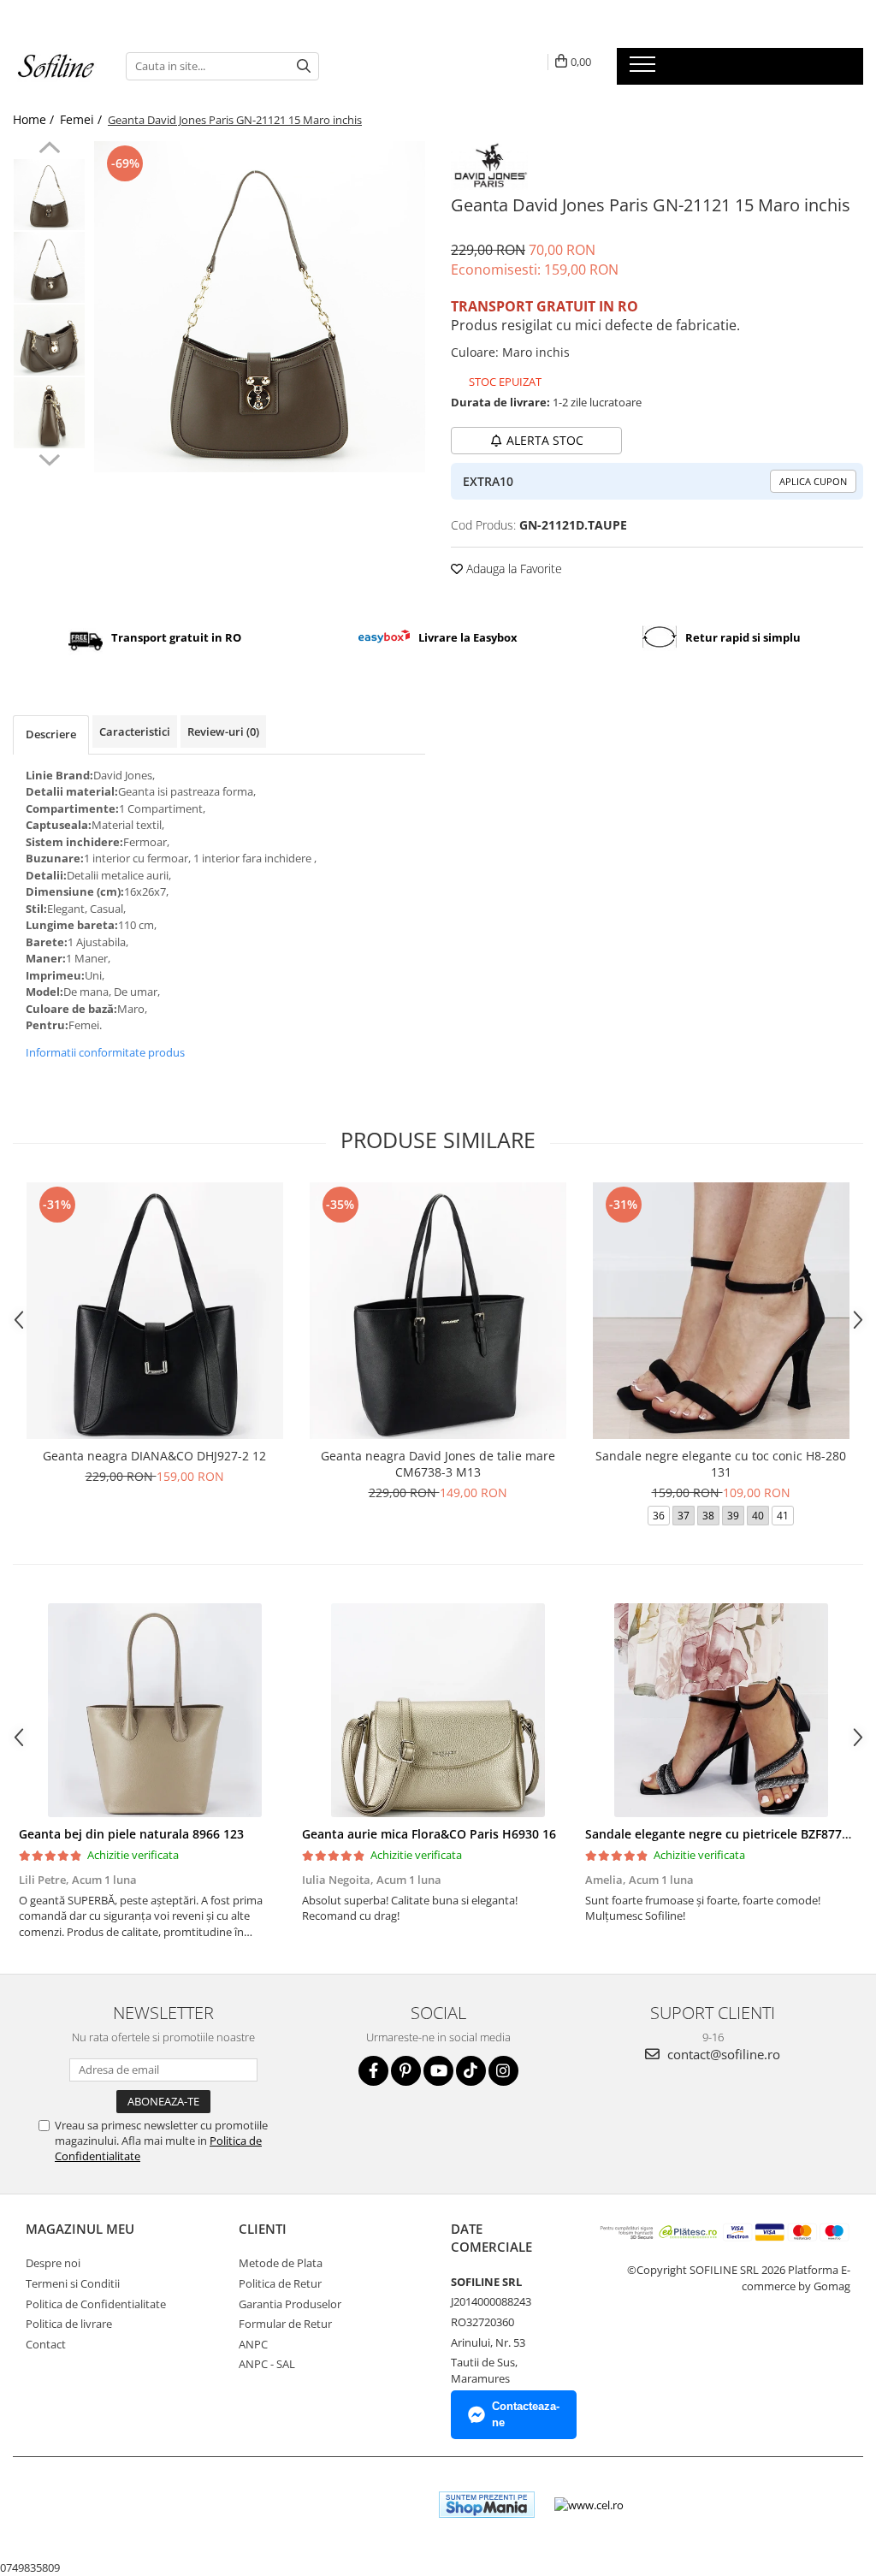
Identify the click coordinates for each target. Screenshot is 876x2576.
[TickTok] (471, 2071)
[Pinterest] (406, 2071)
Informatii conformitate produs (105, 1052)
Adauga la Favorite (512, 568)
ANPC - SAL (267, 2364)
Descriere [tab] (51, 734)
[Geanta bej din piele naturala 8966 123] (154, 1710)
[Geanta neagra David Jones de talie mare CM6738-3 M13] (438, 1311)
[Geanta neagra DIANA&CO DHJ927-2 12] (155, 1311)
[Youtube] (438, 2071)
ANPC (253, 2344)
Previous (49, 150)
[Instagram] (503, 2071)
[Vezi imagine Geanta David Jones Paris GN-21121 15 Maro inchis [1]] (49, 267)
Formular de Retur (285, 2324)
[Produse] (645, 69)
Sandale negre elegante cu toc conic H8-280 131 (721, 1464)
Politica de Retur (280, 2283)
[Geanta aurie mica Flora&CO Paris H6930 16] (438, 1710)
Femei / (83, 119)
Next (49, 458)
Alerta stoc (545, 440)
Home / (35, 119)
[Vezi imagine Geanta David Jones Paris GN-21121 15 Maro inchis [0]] (49, 195)
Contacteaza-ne (526, 2414)
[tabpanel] (260, 307)
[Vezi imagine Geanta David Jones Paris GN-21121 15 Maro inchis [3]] (49, 413)
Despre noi (53, 2263)
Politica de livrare (69, 2324)
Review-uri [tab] (223, 731)
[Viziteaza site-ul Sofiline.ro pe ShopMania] (487, 2505)
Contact (46, 2344)
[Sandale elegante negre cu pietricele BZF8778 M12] (721, 1710)
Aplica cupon (813, 481)
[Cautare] (304, 66)
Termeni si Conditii (73, 2283)
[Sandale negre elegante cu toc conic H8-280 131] (721, 1311)
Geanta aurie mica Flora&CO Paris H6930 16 (429, 1834)
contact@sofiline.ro (722, 2054)
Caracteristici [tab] (135, 731)
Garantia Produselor (290, 2304)
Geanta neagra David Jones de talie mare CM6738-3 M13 (438, 1464)
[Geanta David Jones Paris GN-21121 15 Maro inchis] (260, 307)
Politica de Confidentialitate (96, 2304)
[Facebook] (373, 2071)
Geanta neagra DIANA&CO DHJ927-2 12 (154, 1456)
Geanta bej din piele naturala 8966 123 (131, 1834)
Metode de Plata (281, 2263)
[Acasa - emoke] (56, 66)
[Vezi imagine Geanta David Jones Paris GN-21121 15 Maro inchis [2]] (49, 340)
